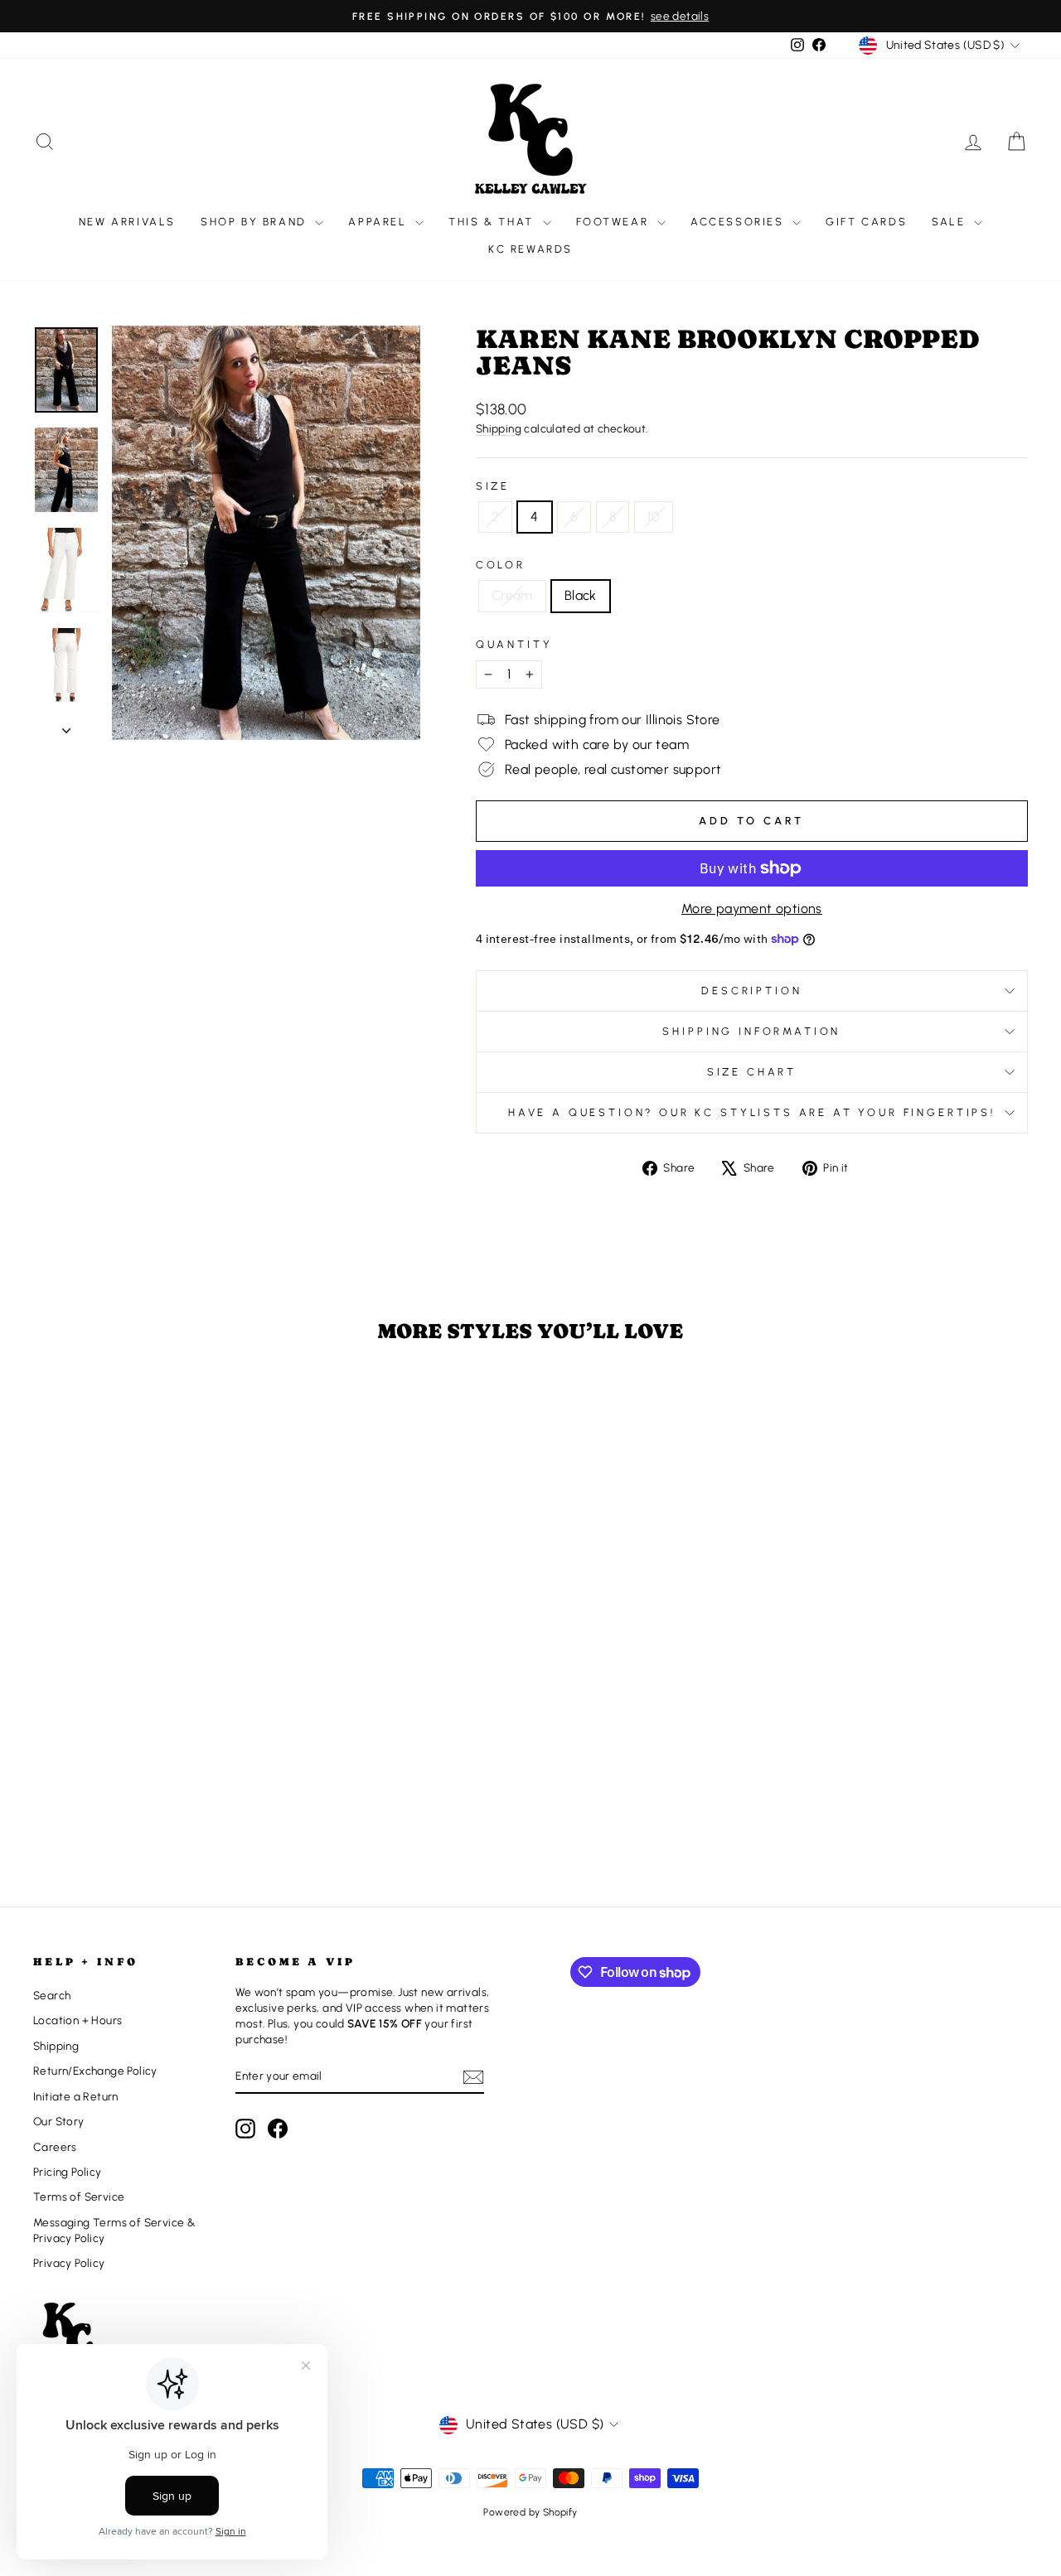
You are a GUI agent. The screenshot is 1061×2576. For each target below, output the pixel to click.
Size (493, 486)
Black (581, 595)
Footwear (615, 222)
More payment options (752, 909)
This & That (493, 222)
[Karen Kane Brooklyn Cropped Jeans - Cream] (140, 1808)
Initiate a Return (76, 2096)
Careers (55, 2147)
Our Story (59, 2121)
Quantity (514, 644)
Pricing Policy (68, 2172)
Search (52, 1995)
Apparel (380, 222)
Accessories (739, 222)
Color (501, 565)
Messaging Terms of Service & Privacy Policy (114, 2230)
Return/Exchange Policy (95, 2071)
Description (751, 991)
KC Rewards (530, 249)
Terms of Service (79, 2197)
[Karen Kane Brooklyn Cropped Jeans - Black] (162, 1808)
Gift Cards (866, 222)
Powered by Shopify (530, 2512)
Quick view (151, 1717)
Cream (512, 595)
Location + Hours (78, 2020)
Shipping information (751, 1031)
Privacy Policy (69, 2263)
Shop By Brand (256, 222)
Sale (951, 222)
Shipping (499, 428)
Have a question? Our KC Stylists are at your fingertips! (752, 1112)
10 (654, 517)
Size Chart (752, 1072)
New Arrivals (127, 222)
